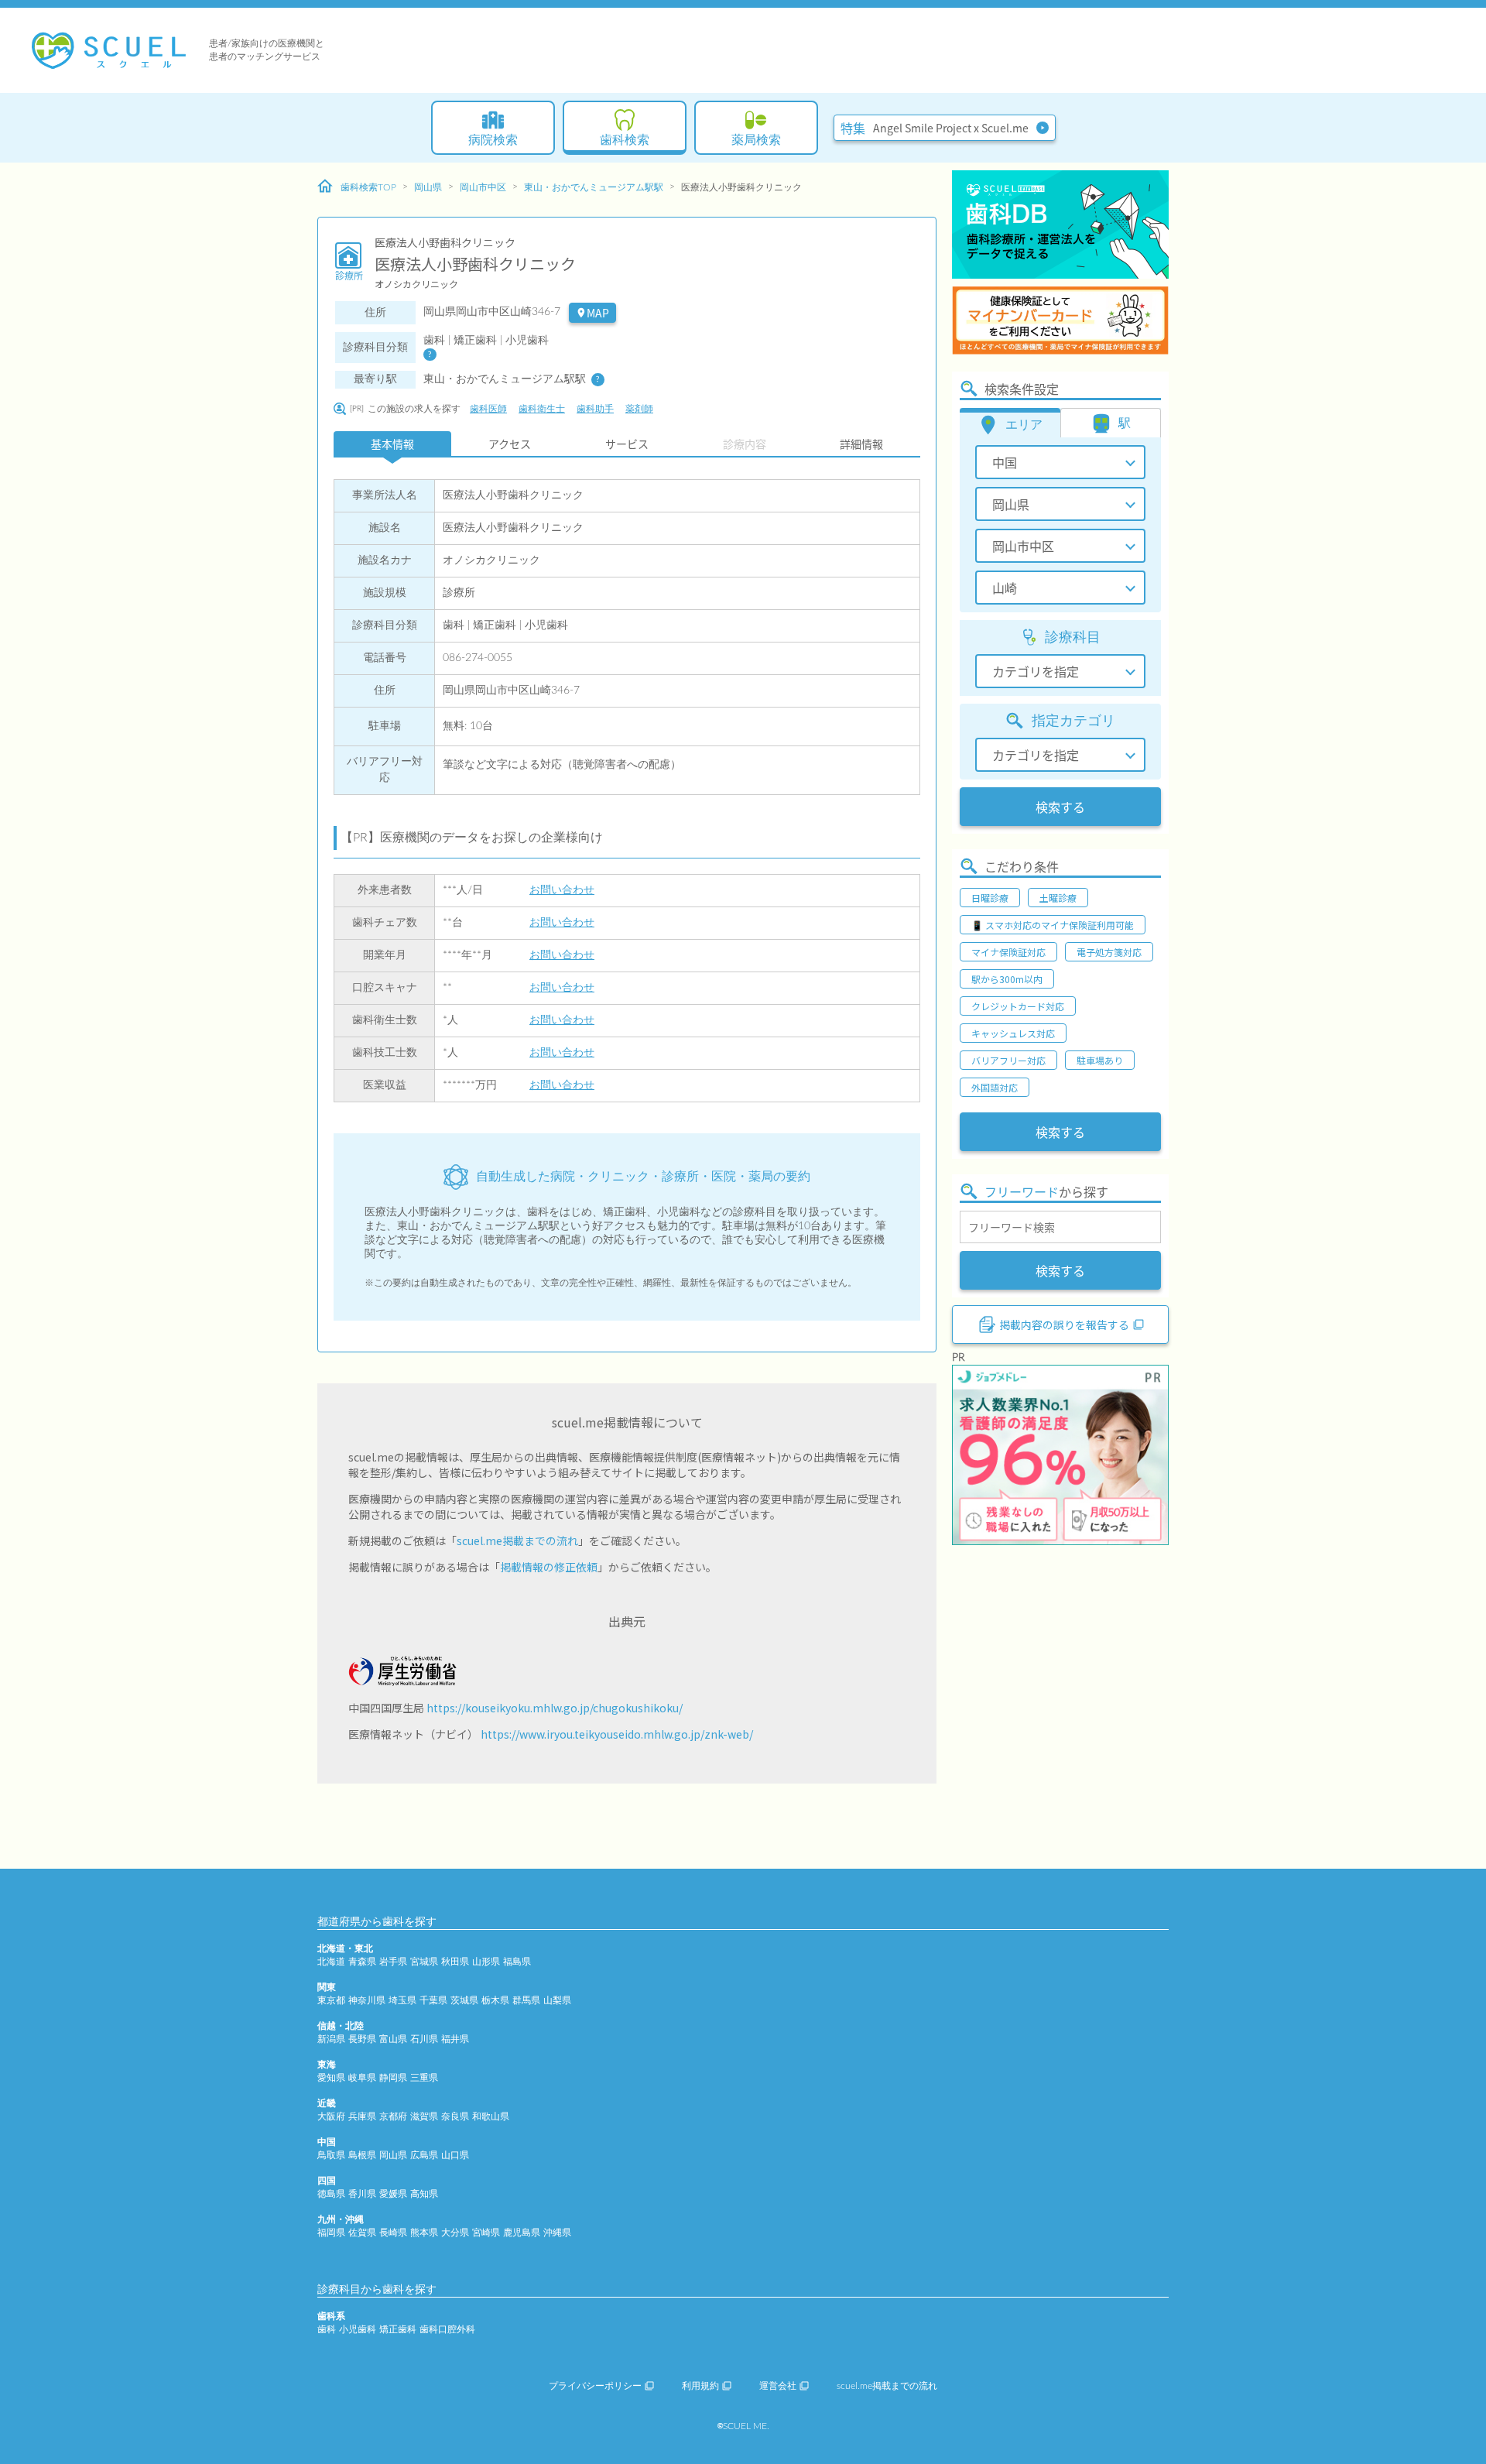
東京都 (331, 2000)
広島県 (424, 2155)
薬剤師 (639, 409)
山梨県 (557, 2000)
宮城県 (424, 1962)
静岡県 (393, 2078)
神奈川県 (367, 2000)
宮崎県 (486, 2233)
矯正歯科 (398, 2329)
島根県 (362, 2155)
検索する (1060, 807)
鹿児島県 (522, 2233)
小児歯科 (358, 2329)
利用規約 (700, 2386)
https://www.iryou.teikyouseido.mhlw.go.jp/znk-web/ (617, 1734)
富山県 (393, 2039)
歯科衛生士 (542, 409)
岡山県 (428, 187)
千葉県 (433, 2000)
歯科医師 (488, 409)
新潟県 (331, 2039)
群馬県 (526, 2000)
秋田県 (455, 1962)
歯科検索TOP (368, 187)
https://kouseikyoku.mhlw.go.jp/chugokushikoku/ (555, 1708)
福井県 (455, 2039)
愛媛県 (393, 2194)
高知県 (424, 2194)
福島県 (517, 1962)
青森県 (362, 1962)
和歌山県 (491, 2116)
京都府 (393, 2116)
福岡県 (331, 2233)
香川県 (362, 2194)
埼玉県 (402, 2000)
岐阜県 (362, 2078)
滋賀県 (424, 2116)
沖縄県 (557, 2233)
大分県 (455, 2233)
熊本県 (424, 2233)
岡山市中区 (483, 187)
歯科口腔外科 (447, 2329)
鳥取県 (331, 2155)
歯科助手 (595, 409)
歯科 (327, 2329)
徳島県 (331, 2194)
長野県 (362, 2039)
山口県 (455, 2155)
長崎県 (393, 2233)
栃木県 (495, 2000)
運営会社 (778, 2386)
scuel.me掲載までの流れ (517, 1540)
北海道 (331, 1962)
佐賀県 (362, 2233)
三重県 (424, 2078)
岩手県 (393, 1962)
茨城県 (464, 2000)
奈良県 (455, 2116)
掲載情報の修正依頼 (549, 1567)
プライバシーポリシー (595, 2386)
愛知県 (331, 2078)
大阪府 (331, 2116)
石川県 (424, 2039)
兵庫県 (362, 2116)
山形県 (486, 1962)
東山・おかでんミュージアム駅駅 (594, 187)
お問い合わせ (562, 890)
